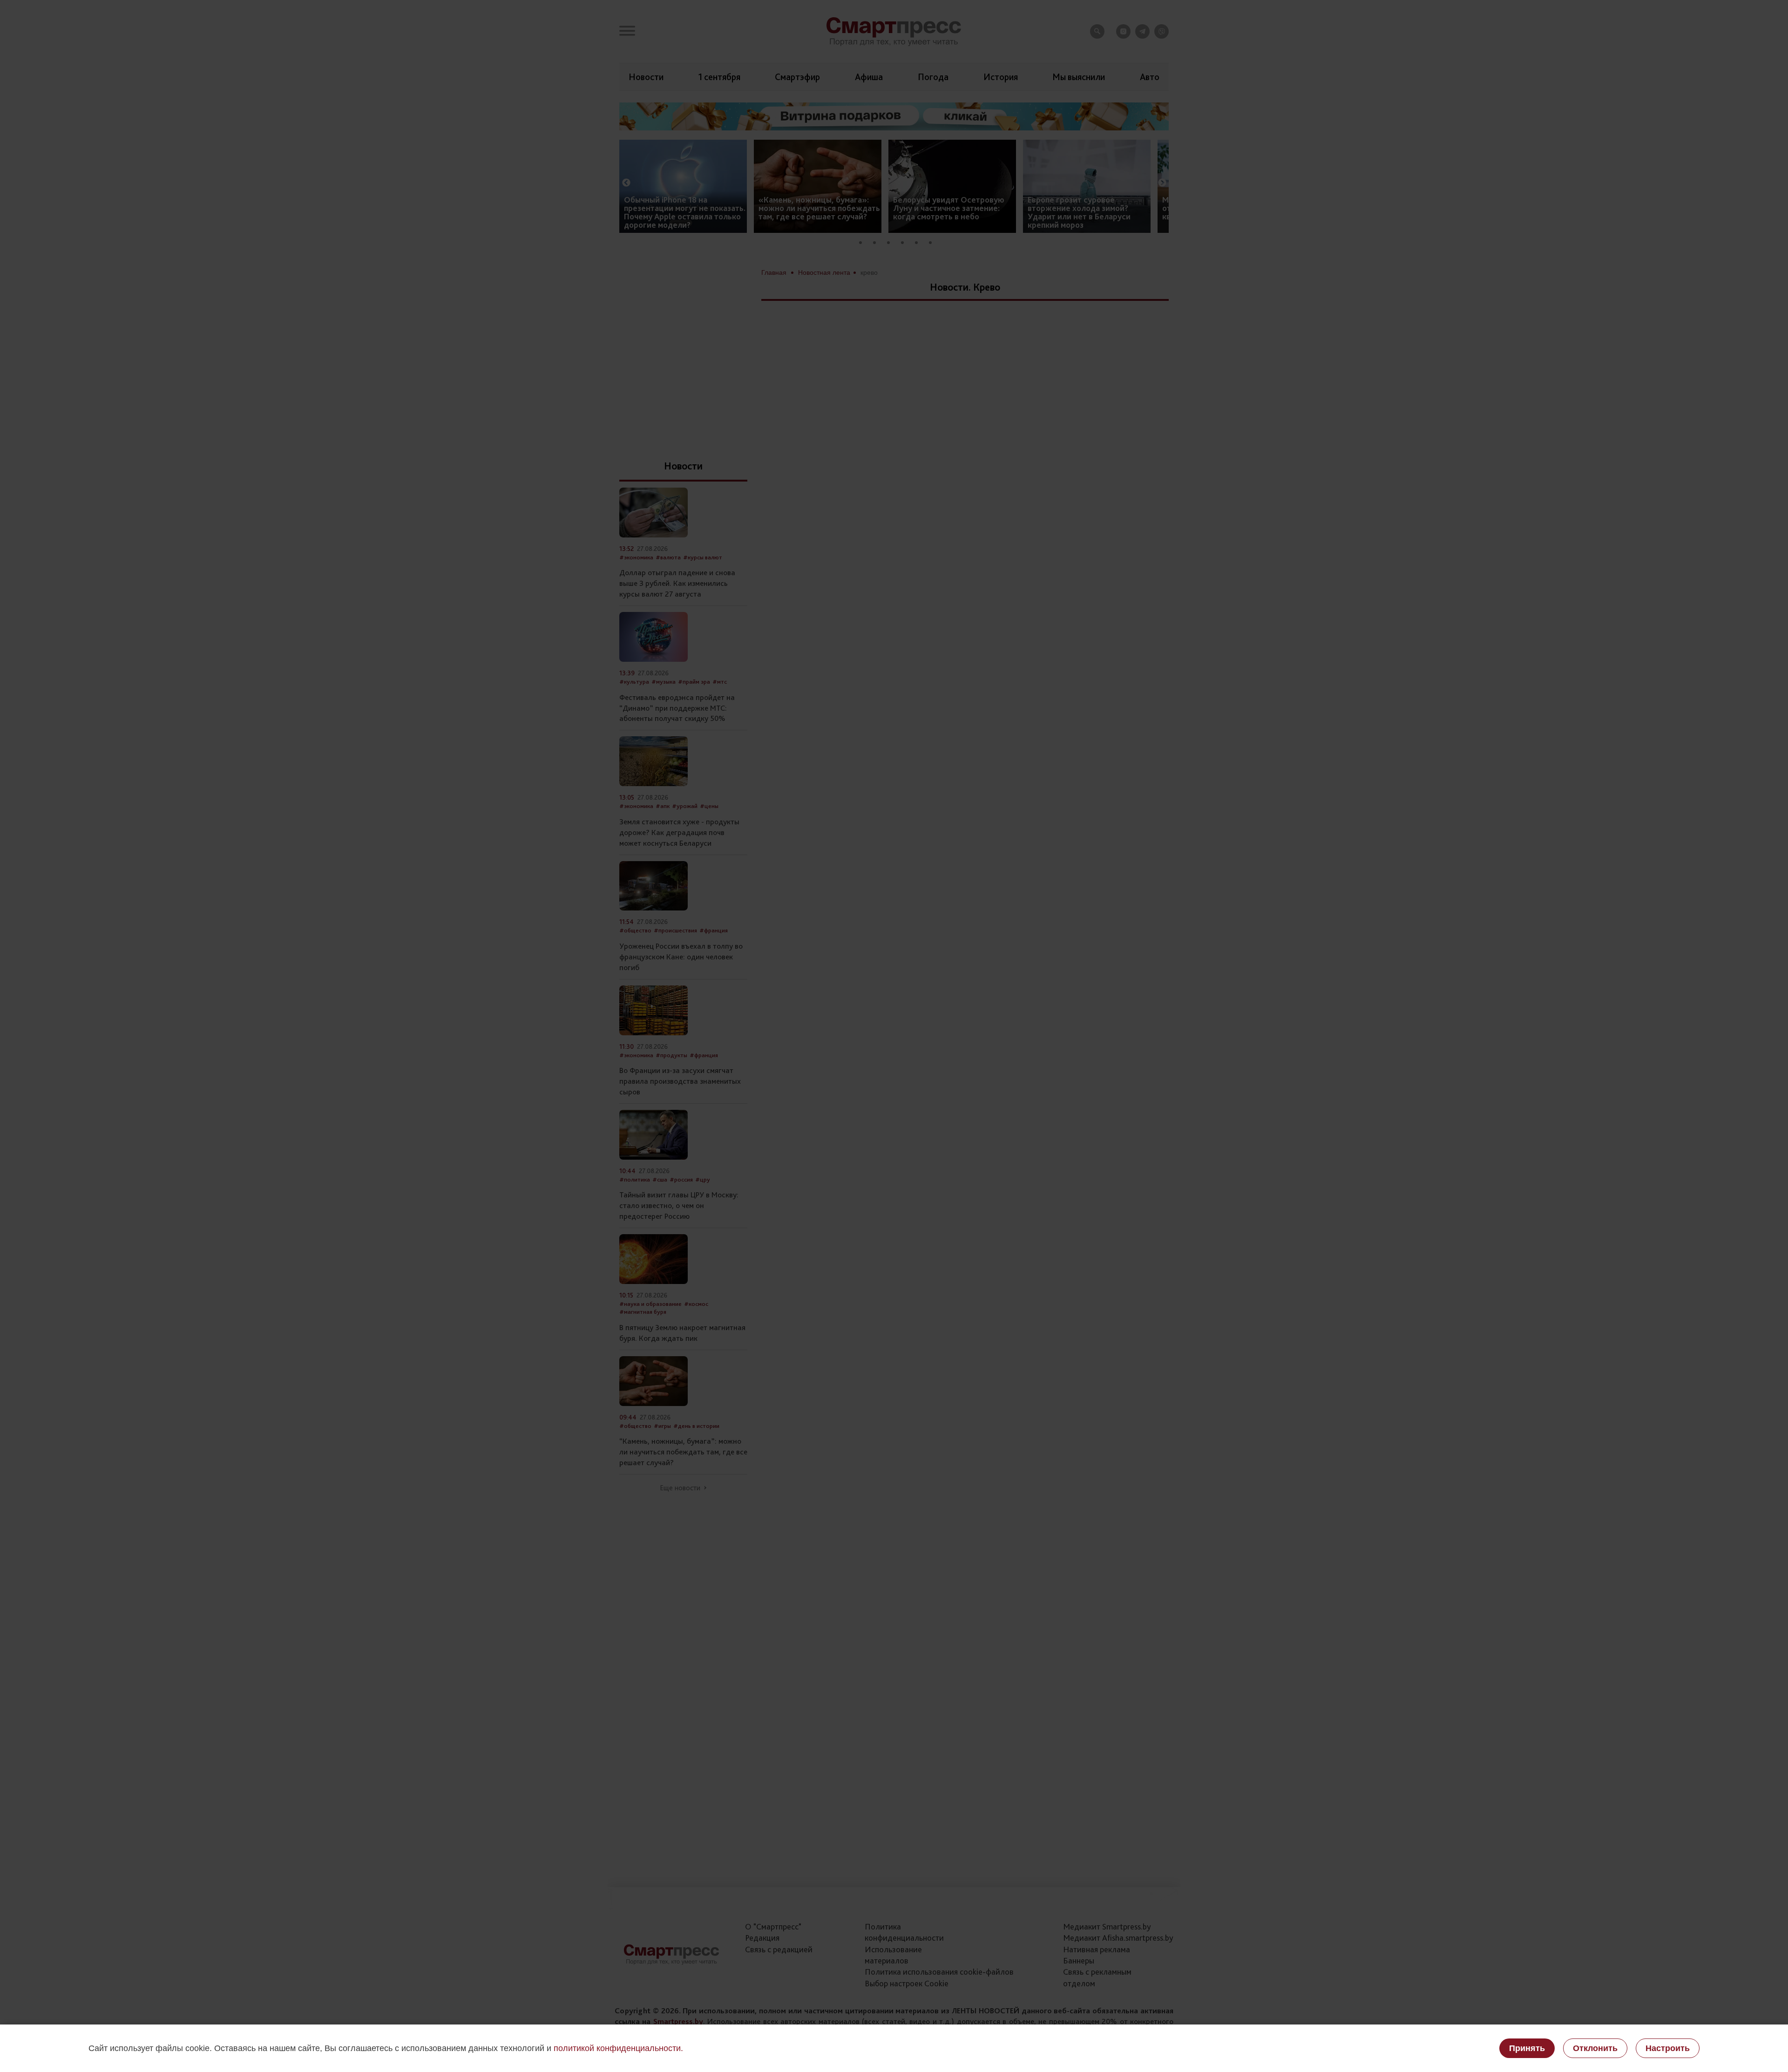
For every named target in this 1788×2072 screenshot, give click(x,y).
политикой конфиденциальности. (618, 2048)
